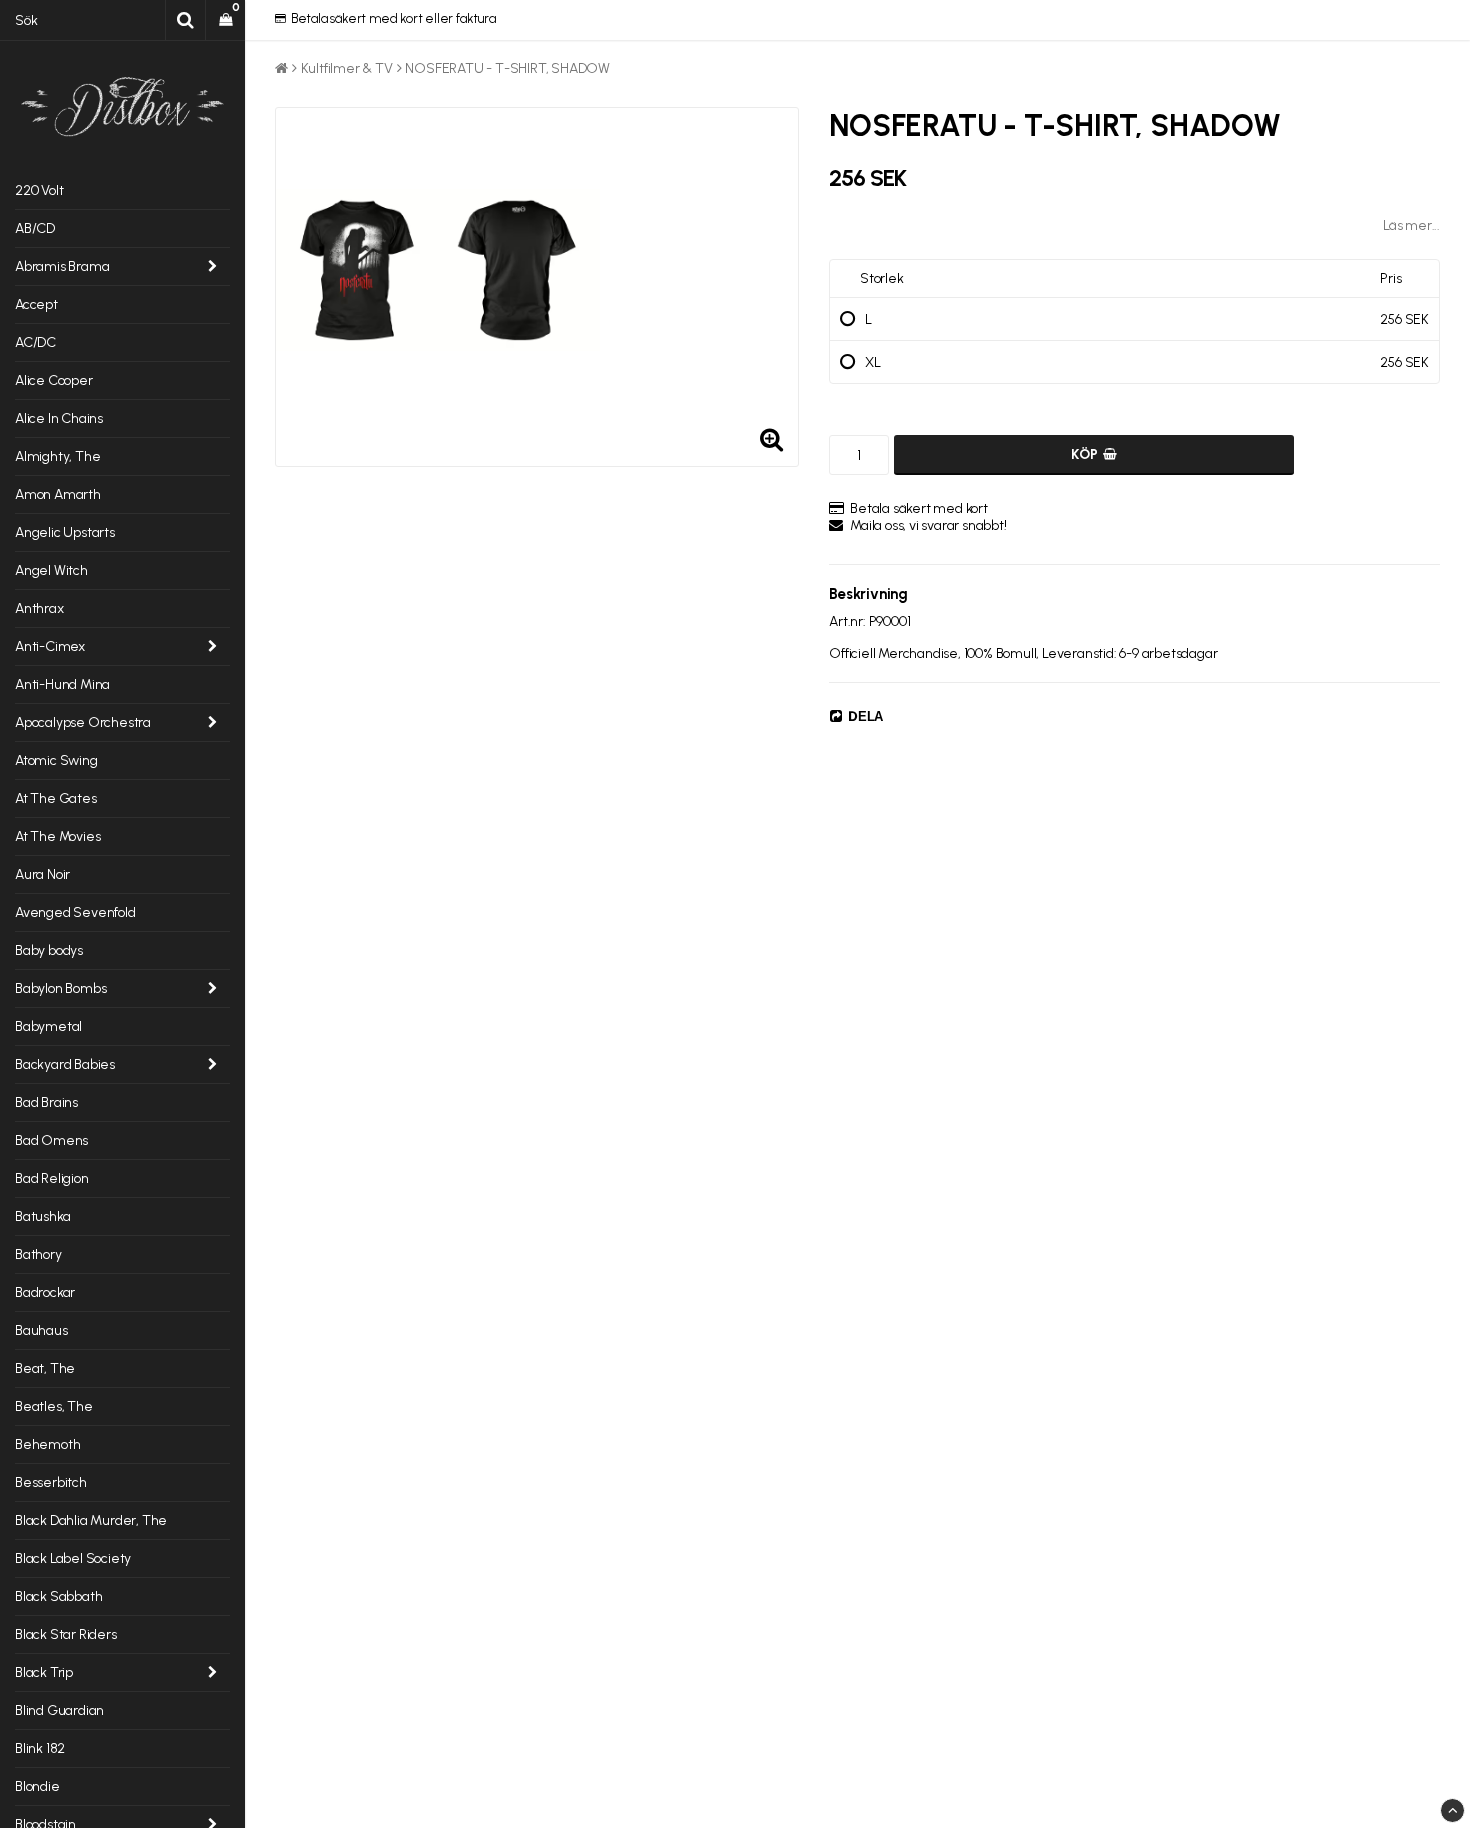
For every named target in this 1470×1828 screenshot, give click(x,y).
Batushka (42, 1216)
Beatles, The (54, 1406)
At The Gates (56, 798)
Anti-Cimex (50, 646)
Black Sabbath (58, 1596)
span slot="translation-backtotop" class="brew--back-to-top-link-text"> (1452, 1810)
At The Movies (57, 836)
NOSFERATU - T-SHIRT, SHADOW (507, 68)
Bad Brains (46, 1102)
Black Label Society (73, 1558)
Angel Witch (51, 570)
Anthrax (39, 608)
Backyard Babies (65, 1064)
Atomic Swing (56, 760)
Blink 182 (40, 1748)
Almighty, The (57, 456)
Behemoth (47, 1444)
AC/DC (35, 342)
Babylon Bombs (60, 988)
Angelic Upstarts (65, 532)
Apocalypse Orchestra (83, 722)
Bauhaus (41, 1330)
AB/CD (35, 228)
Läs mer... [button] (1411, 225)
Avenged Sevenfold (75, 912)
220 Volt (39, 190)
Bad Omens (51, 1140)
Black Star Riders (66, 1634)
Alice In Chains (59, 418)
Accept (36, 304)
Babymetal (48, 1026)
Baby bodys (49, 950)
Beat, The (45, 1368)
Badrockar (45, 1292)
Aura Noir (42, 874)
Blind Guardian (59, 1710)
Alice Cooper (54, 380)
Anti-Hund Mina (62, 684)
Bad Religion (52, 1178)
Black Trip (44, 1672)
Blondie (37, 1786)
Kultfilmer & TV (347, 68)
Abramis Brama (62, 266)
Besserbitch (51, 1482)
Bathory (38, 1254)
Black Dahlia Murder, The (91, 1520)
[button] (225, 20)
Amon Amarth (58, 494)
